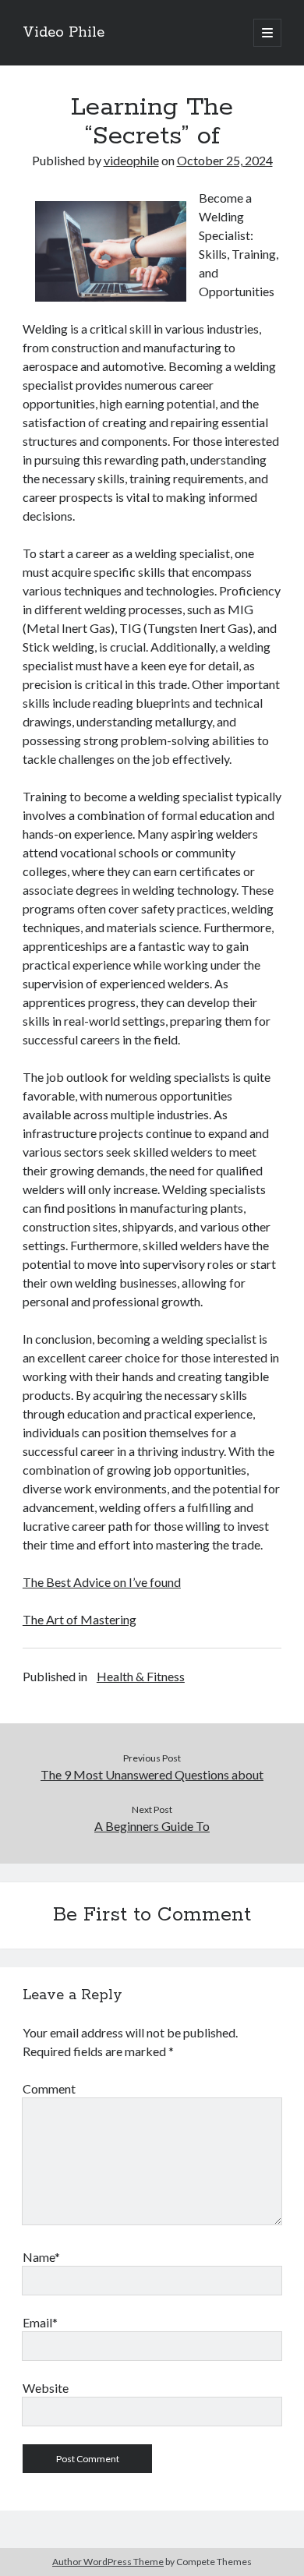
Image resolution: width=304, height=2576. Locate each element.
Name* (41, 2257)
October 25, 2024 (225, 160)
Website (46, 2388)
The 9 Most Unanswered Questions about (152, 1774)
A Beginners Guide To (152, 1826)
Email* (40, 2322)
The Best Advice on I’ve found (102, 1582)
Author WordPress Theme (108, 2562)
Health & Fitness (141, 1676)
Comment (49, 2088)
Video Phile (64, 33)
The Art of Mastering (80, 1619)
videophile (131, 160)
